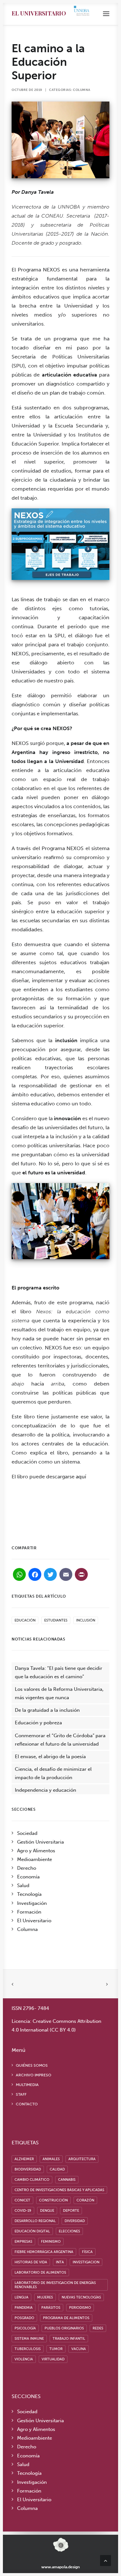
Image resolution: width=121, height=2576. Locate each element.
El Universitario (39, 13)
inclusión (86, 1620)
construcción (53, 2200)
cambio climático (32, 2180)
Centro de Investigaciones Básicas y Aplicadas (59, 2190)
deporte (71, 2211)
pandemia (24, 2308)
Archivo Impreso (34, 2075)
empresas (23, 2242)
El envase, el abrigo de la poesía (50, 1757)
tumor (56, 2349)
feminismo (51, 2242)
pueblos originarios (64, 2328)
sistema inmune (29, 2339)
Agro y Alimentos (36, 1851)
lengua (21, 2297)
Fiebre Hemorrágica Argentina (44, 2252)
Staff (21, 2094)
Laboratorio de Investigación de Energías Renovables (55, 2285)
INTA (60, 2262)
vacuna (79, 2349)
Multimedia (27, 2085)
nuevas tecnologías (81, 2297)
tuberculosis (28, 2349)
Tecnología (29, 1894)
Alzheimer (24, 2159)
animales (51, 2159)
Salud (23, 1885)
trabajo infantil (69, 2339)
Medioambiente (35, 1859)
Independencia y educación (45, 1790)
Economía (28, 1877)
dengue (47, 2211)
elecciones (69, 2231)
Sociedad (27, 1833)
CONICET (22, 2200)
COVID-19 (23, 2211)
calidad (57, 2169)
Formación (29, 1912)
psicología (25, 2328)
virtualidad (53, 2359)
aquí (81, 1477)
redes (98, 2328)
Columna (82, 90)
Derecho (27, 1868)
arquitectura (82, 2159)
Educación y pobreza (38, 1723)
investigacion (86, 2262)
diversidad (75, 2221)
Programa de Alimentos (66, 2318)
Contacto (27, 2104)
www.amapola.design (60, 2567)
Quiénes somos (32, 2065)
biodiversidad (28, 2169)
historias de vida (31, 2262)
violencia (24, 2359)
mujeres (45, 2297)
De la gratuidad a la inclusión (47, 1710)
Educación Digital (32, 2231)
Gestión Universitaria (40, 1842)
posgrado (24, 2318)
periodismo (80, 2308)
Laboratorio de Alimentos (40, 2272)
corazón (85, 2200)
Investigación (32, 1903)
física (87, 2252)
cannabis (67, 2180)
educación (25, 1620)
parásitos (51, 2308)
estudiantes (56, 1620)
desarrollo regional (35, 2221)
